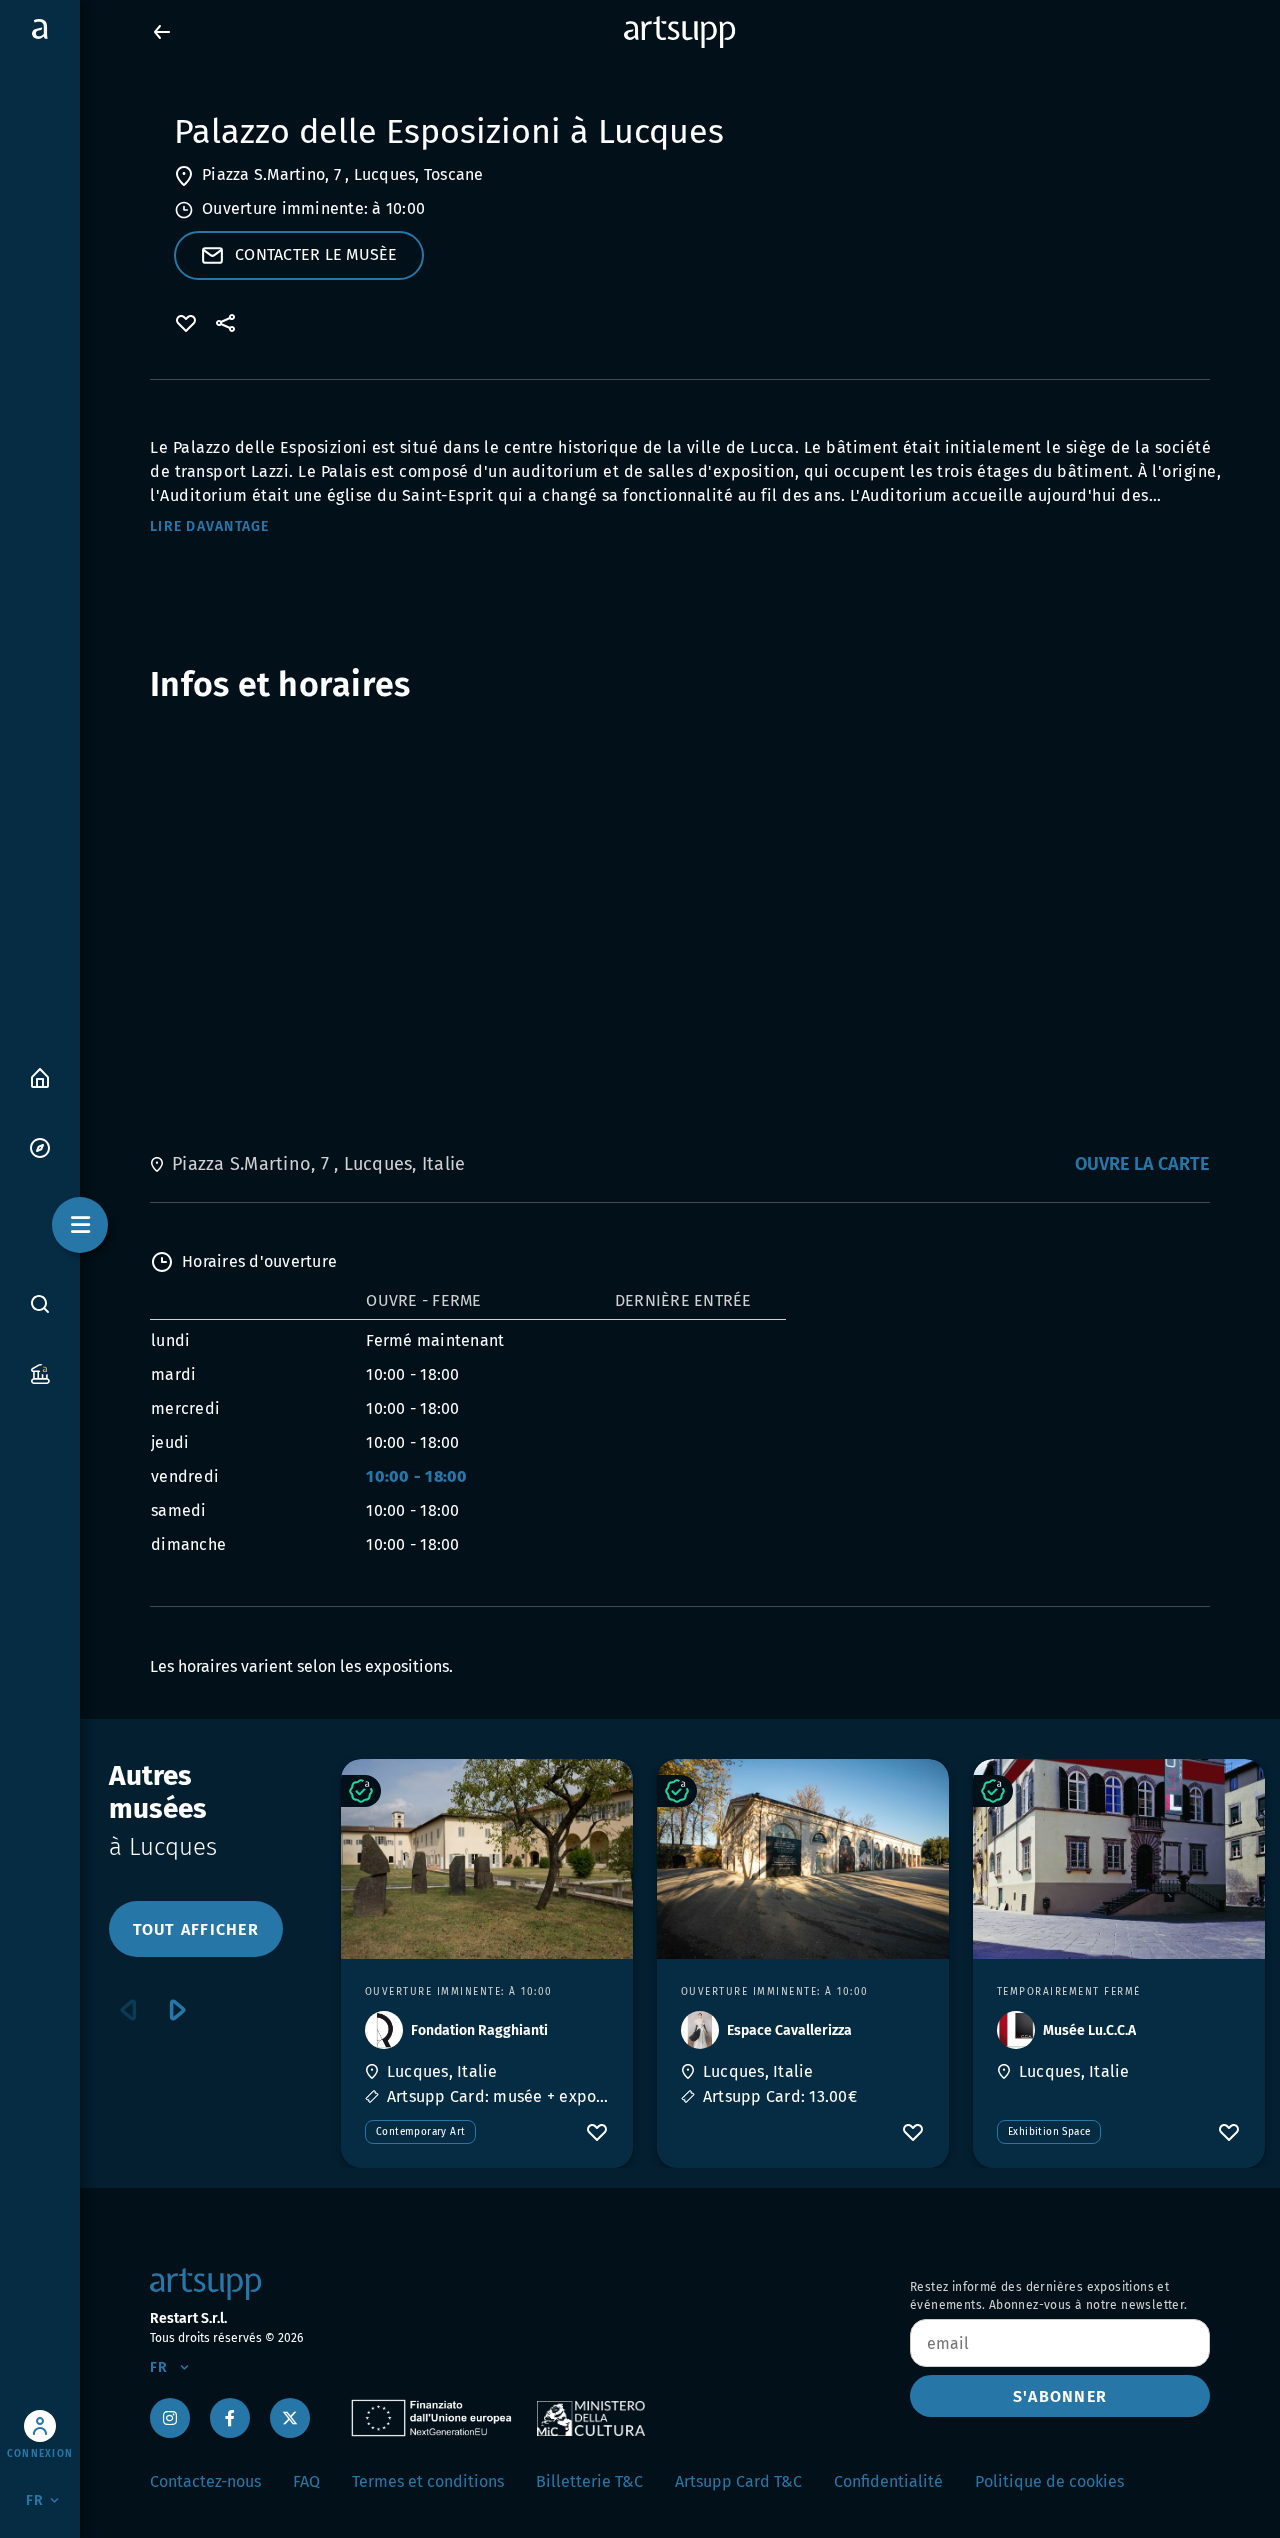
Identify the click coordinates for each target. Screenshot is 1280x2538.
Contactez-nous (205, 2481)
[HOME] (40, 1076)
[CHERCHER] (40, 1303)
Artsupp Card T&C (738, 2481)
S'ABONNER (1060, 2396)
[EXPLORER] (40, 1146)
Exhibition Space (1049, 2132)
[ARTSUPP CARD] (40, 1372)
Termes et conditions (428, 2481)
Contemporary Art (420, 2132)
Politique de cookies (1049, 2481)
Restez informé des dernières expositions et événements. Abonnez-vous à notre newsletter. (1049, 2296)
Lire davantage (210, 526)
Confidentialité (888, 2481)
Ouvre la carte (1142, 1164)
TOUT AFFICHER (196, 1929)
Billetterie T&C (589, 2481)
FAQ (306, 2481)
